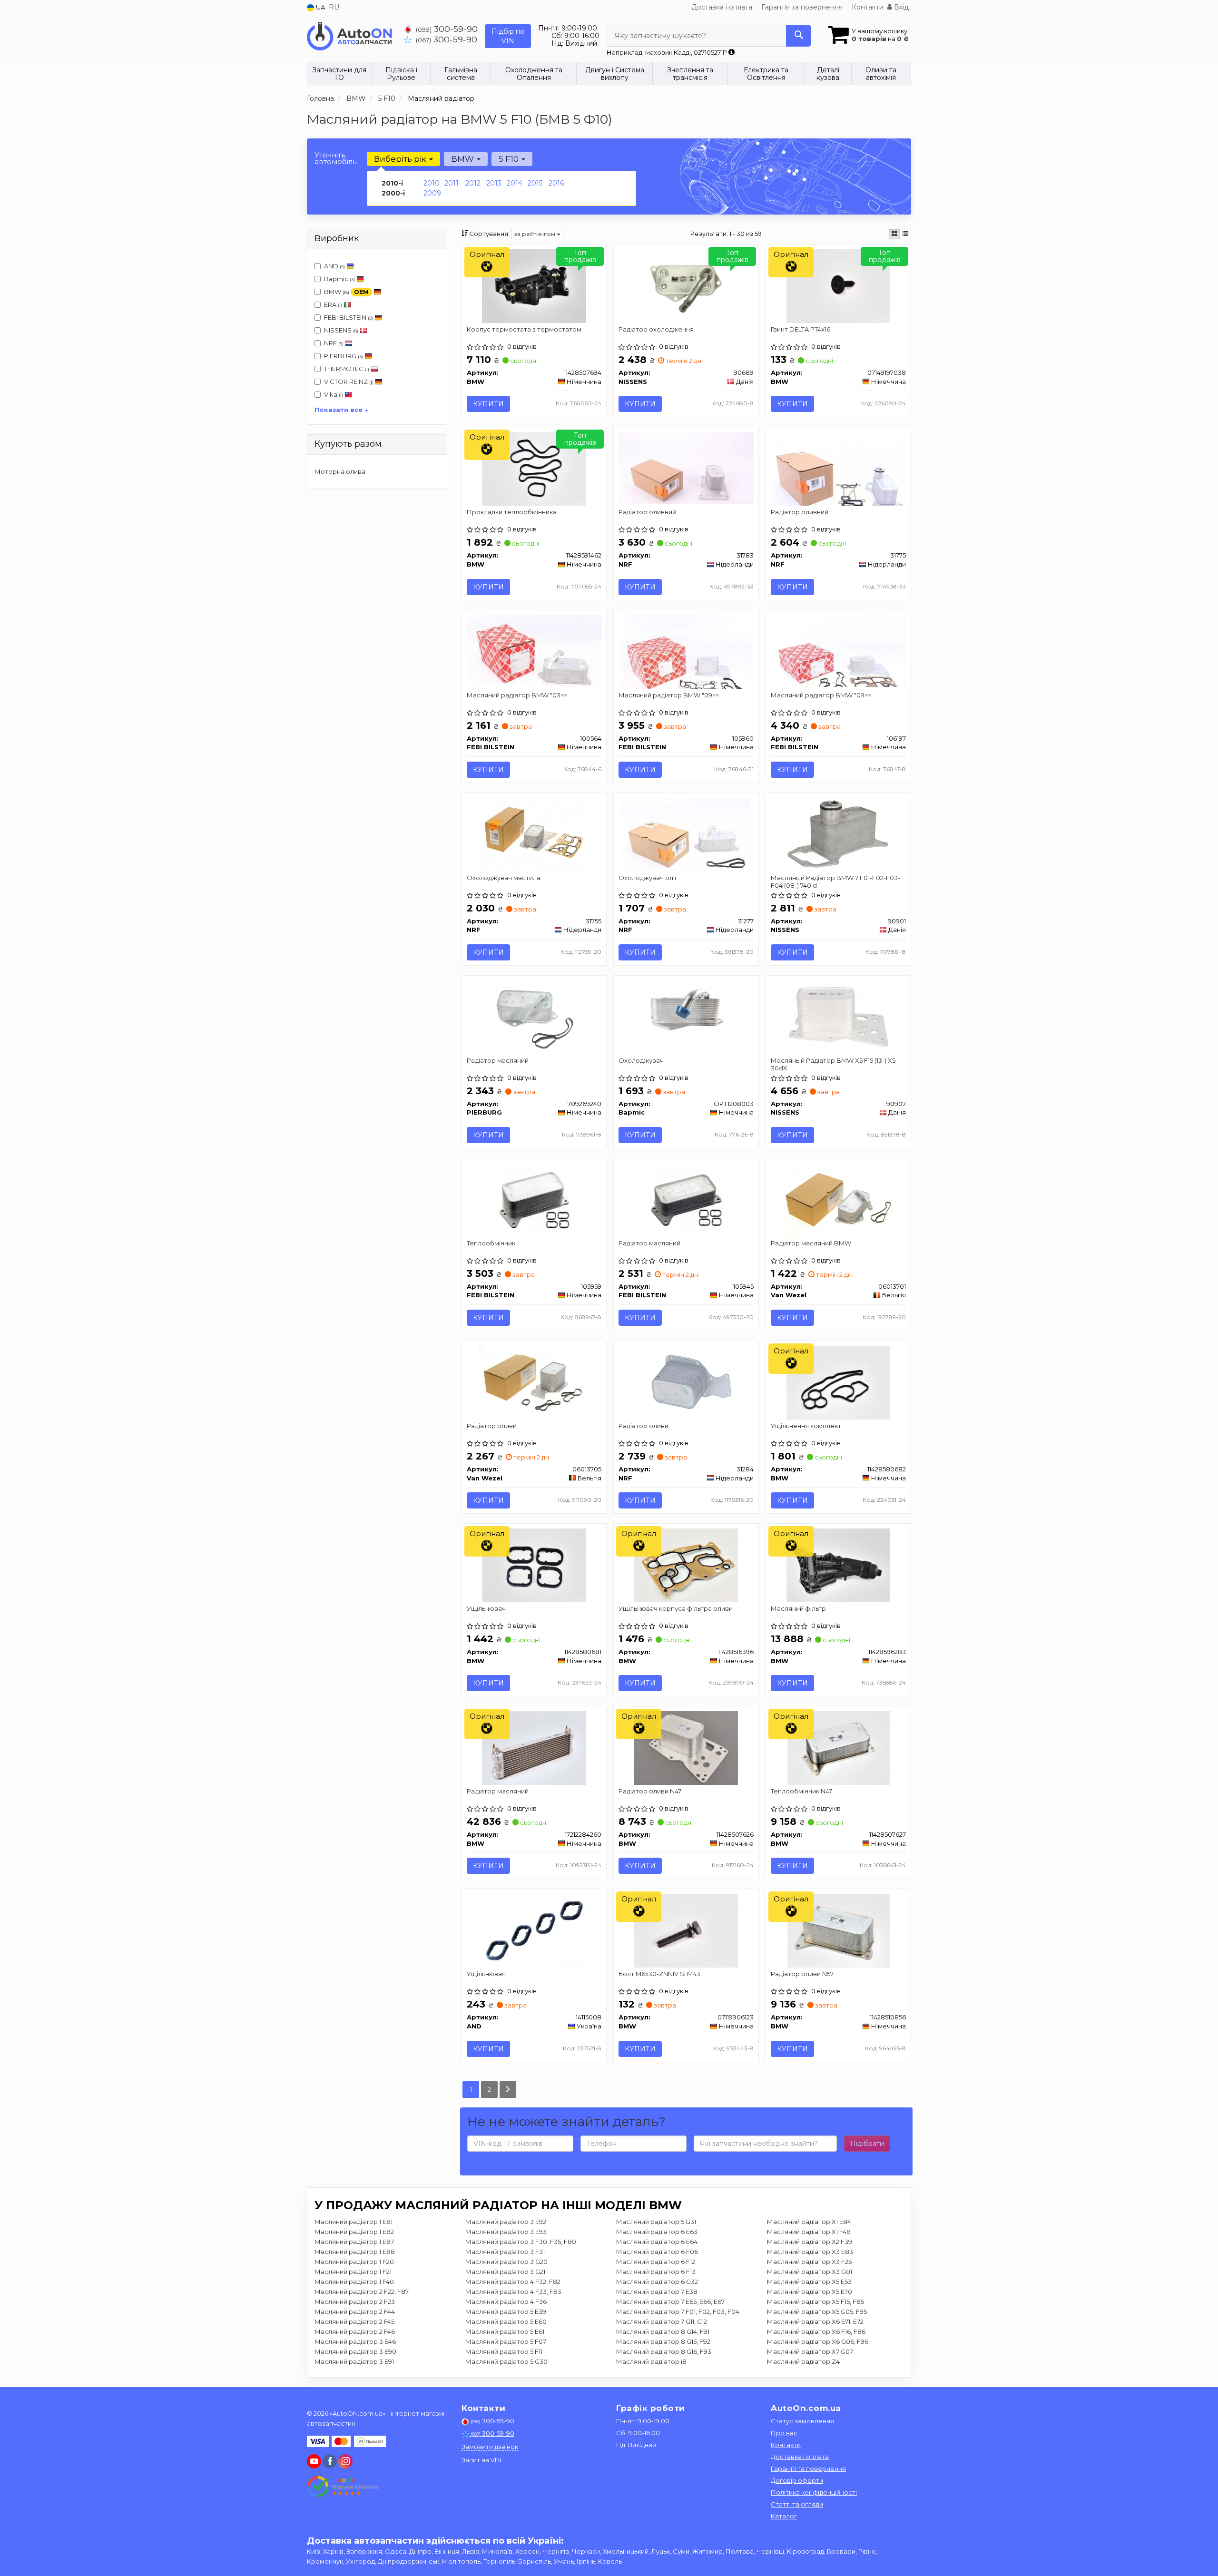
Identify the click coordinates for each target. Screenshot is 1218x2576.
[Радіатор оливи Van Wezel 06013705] (534, 1382)
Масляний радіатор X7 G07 (810, 2351)
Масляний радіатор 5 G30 (506, 2361)
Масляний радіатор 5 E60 (506, 2321)
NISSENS (341, 330)
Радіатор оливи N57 (802, 1974)
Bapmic (339, 279)
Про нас (784, 2433)
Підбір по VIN (508, 36)
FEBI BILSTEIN (349, 317)
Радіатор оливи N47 (650, 1791)
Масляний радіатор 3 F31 (505, 2252)
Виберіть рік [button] (401, 159)
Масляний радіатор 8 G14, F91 (663, 2331)
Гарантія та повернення (802, 7)
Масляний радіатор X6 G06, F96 (818, 2341)
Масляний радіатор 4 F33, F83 (513, 2292)
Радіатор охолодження (656, 329)
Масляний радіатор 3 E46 (355, 2341)
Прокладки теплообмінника (512, 512)
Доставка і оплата (722, 7)
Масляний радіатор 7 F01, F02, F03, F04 (678, 2312)
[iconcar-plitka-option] (894, 234)
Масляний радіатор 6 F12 (656, 2262)
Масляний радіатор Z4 (803, 2361)
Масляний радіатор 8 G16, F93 (664, 2351)
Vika (334, 394)
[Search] (799, 36)
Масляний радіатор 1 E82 (354, 2232)
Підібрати (867, 2144)
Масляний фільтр (798, 1608)
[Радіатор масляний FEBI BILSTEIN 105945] (686, 1199)
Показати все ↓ (341, 410)
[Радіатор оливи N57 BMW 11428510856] (839, 1930)
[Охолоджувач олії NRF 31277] (686, 834)
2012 (473, 183)
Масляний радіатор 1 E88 (355, 2252)
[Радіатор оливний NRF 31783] (686, 467)
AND (334, 266)
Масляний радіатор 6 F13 (656, 2272)
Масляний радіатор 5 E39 (506, 2312)
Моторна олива (340, 471)
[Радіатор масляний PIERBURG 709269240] (534, 1017)
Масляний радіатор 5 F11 (504, 2351)
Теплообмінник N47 (801, 1791)
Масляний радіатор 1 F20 (354, 2262)
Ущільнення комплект (806, 1426)
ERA (333, 304)
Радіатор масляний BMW (811, 1243)
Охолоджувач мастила (504, 878)
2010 (432, 183)
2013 (494, 183)
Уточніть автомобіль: (336, 158)
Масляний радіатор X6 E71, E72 (815, 2321)
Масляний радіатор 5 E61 (505, 2331)
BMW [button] (463, 159)
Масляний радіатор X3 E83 (810, 2252)
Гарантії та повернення (808, 2468)
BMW (346, 292)
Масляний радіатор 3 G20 (506, 2262)
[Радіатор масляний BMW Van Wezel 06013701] (838, 1199)
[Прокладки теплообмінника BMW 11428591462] (534, 468)
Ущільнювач (486, 1608)
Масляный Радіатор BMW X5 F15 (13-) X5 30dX (833, 1064)
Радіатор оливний (647, 512)
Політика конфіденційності (814, 2492)
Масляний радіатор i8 (651, 2361)
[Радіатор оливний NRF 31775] (839, 468)
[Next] (508, 2090)
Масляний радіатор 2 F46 (355, 2331)
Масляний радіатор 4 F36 (506, 2302)
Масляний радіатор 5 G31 (656, 2222)
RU (334, 7)
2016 (556, 183)
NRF (334, 343)
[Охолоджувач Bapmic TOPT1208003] (686, 1017)
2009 (432, 193)
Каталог (784, 2516)
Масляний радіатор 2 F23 (355, 2302)
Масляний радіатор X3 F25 (809, 2262)
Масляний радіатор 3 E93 (506, 2232)
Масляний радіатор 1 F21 (353, 2272)
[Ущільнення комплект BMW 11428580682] (838, 1382)
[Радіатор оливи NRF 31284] (686, 1382)
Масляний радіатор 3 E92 (506, 2222)
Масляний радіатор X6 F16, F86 (816, 2331)
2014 (515, 183)
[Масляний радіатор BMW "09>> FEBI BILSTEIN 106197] (838, 650)
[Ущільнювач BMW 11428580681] (534, 1565)
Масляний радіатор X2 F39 (810, 2242)
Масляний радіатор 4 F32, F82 (513, 2282)
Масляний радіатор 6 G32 (657, 2282)
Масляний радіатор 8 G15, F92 (663, 2341)
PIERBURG (344, 356)
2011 (452, 183)
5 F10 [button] (510, 159)
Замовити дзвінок (490, 2447)
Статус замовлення (802, 2421)
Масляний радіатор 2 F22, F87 (362, 2292)
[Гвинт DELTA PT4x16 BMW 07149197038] (838, 285)
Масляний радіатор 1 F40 (354, 2282)
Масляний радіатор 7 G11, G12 (662, 2321)
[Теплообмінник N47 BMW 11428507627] (839, 1747)
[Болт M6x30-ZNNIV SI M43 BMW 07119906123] (686, 1930)
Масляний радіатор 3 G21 (505, 2272)
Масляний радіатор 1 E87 (354, 2242)
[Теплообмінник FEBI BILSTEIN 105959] (534, 1199)
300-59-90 (447, 29)
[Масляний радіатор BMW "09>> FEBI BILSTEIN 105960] (686, 651)
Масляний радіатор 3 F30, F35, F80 (521, 2242)
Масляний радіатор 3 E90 (355, 2351)
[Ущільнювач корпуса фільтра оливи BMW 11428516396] (686, 1565)
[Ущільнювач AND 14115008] (534, 1930)
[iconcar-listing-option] (905, 234)
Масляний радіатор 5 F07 (506, 2341)
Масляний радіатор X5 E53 (809, 2282)
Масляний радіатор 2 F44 (355, 2312)
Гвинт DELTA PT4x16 (801, 329)
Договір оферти (797, 2480)
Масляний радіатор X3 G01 (810, 2272)
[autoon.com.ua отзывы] (344, 2487)
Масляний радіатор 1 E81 (354, 2222)
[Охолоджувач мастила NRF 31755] (534, 834)
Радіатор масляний (498, 1060)
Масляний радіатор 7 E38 (657, 2292)
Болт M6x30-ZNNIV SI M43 (659, 1974)
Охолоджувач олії (647, 878)
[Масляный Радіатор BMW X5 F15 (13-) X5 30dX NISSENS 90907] (839, 1017)
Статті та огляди (797, 2504)
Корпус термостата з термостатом (524, 329)
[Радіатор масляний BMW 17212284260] (534, 1747)
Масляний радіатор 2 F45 (354, 2321)
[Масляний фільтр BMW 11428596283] (838, 1565)
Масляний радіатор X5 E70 (810, 2292)
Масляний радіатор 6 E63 (657, 2232)
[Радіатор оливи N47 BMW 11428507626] (686, 1747)
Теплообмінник (491, 1243)
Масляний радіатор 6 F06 (657, 2252)
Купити (488, 404)
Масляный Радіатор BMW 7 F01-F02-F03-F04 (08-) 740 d (835, 881)
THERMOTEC (347, 369)
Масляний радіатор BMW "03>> (517, 695)
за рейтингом (535, 234)
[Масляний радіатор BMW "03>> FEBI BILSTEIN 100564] (534, 650)
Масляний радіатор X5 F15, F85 (815, 2302)
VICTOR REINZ (349, 382)
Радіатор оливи (492, 1426)
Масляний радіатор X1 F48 (809, 2232)
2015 (535, 183)
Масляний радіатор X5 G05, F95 (817, 2312)
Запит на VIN (481, 2460)
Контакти (868, 7)
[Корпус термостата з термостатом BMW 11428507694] (534, 285)
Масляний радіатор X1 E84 (809, 2222)
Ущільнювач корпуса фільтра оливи (676, 1608)
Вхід (900, 7)
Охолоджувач (641, 1060)
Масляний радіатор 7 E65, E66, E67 (670, 2302)
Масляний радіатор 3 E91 (354, 2361)
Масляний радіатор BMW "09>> (669, 695)
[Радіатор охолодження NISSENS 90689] (686, 285)
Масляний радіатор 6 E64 (657, 2242)
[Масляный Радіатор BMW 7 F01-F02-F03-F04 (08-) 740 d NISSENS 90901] (839, 834)
